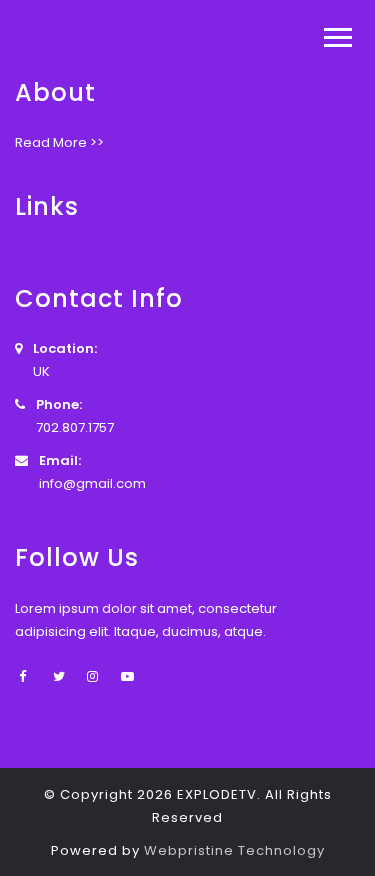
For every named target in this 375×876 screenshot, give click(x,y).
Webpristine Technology (234, 850)
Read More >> (59, 142)
